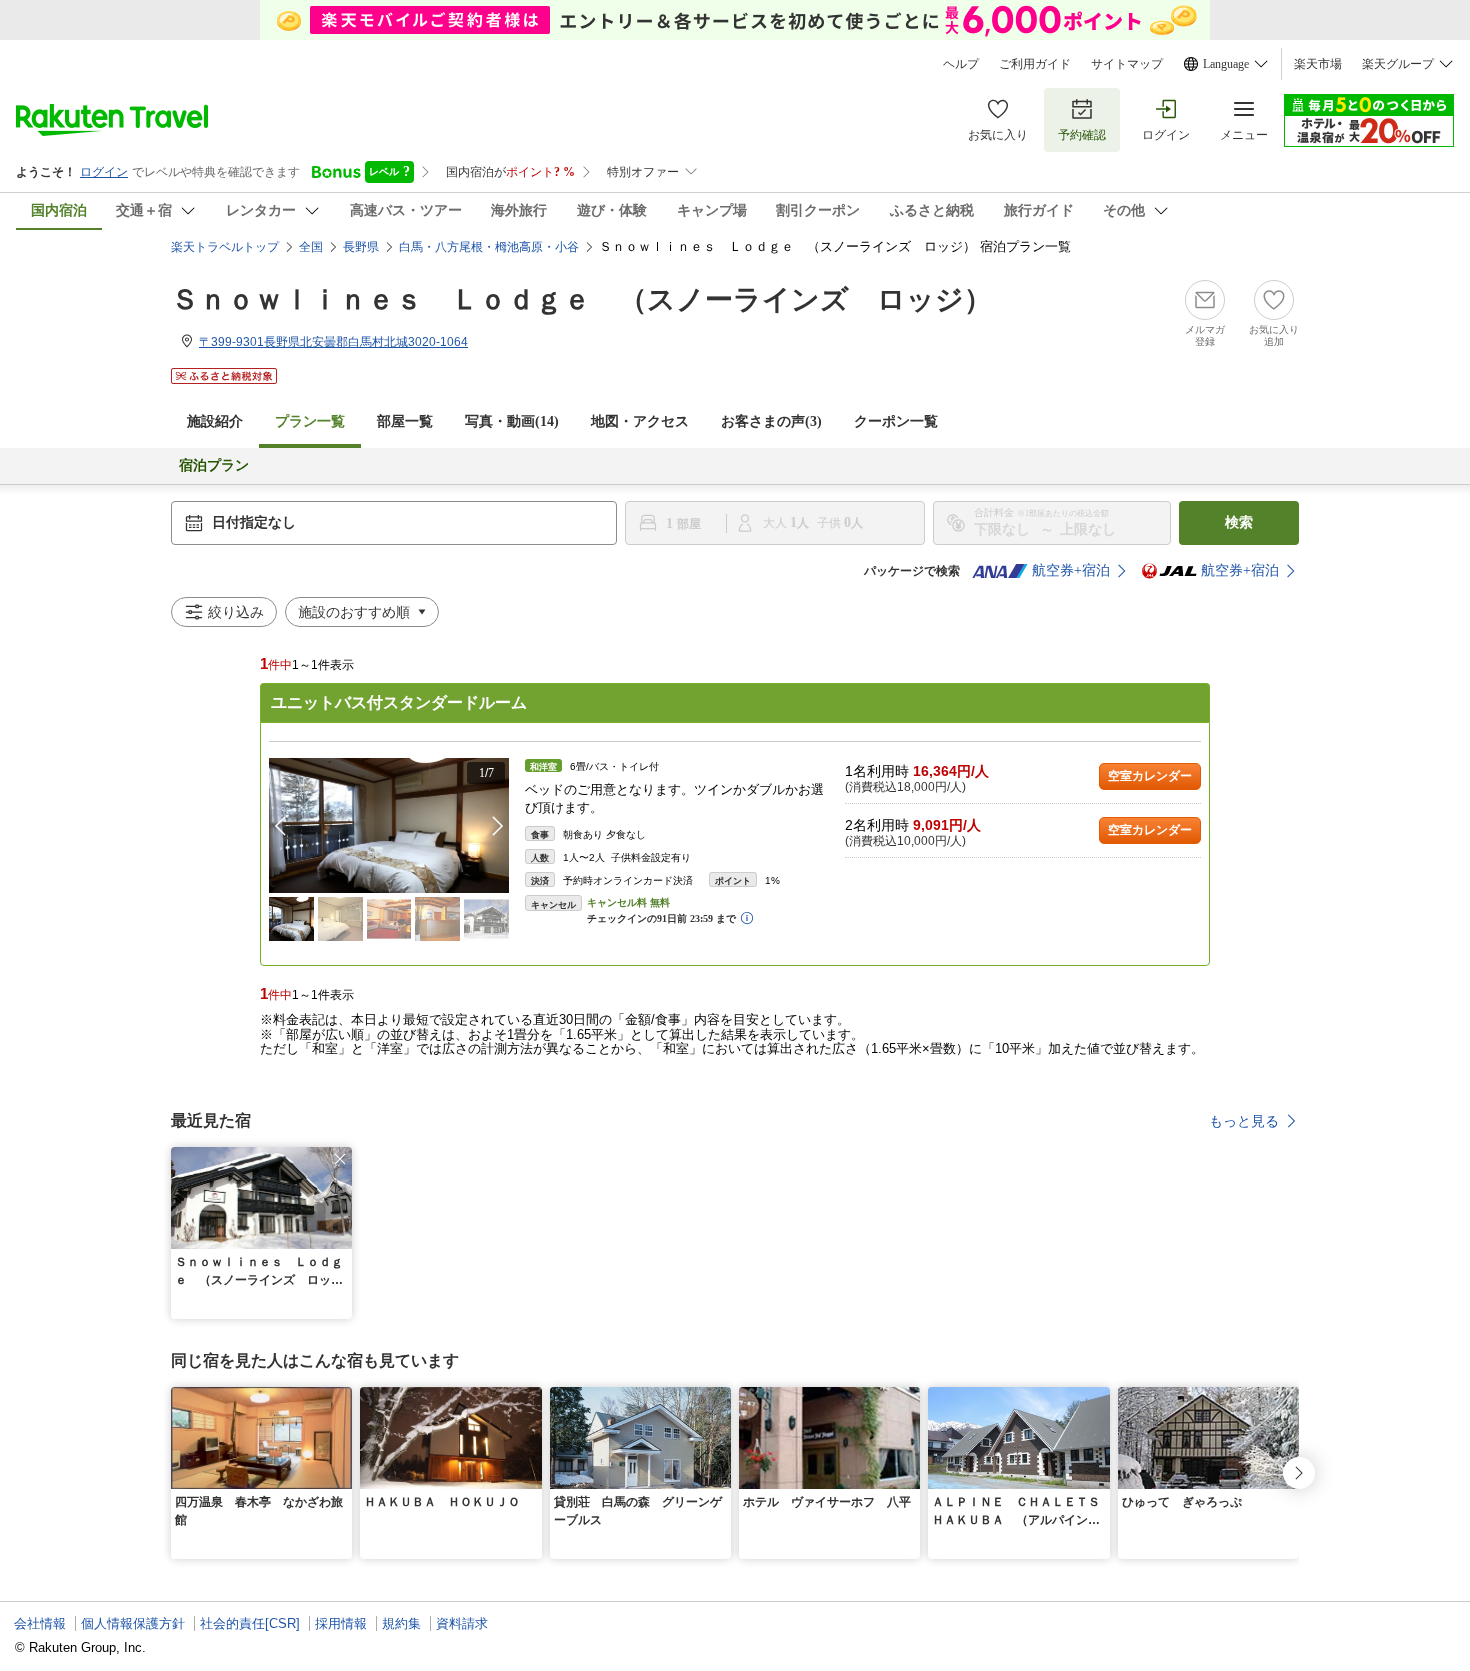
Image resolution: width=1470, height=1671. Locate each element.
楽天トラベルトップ (225, 247)
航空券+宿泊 (1071, 570)
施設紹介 (215, 421)
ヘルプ (961, 64)
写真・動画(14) (512, 421)
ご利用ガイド (1035, 64)
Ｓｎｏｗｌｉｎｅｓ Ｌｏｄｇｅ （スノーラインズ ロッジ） (581, 299)
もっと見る (1244, 1121)
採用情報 (341, 1623)
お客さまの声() (771, 421)
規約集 (401, 1623)
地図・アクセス (640, 421)
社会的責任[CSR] (250, 1623)
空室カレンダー (1150, 776)
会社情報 (40, 1623)
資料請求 (462, 1623)
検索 (1239, 522)
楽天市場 (1318, 64)
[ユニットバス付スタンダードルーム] (389, 825)
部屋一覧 (405, 421)
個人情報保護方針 (133, 1623)
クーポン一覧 (896, 421)
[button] (498, 826)
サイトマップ (1127, 64)
